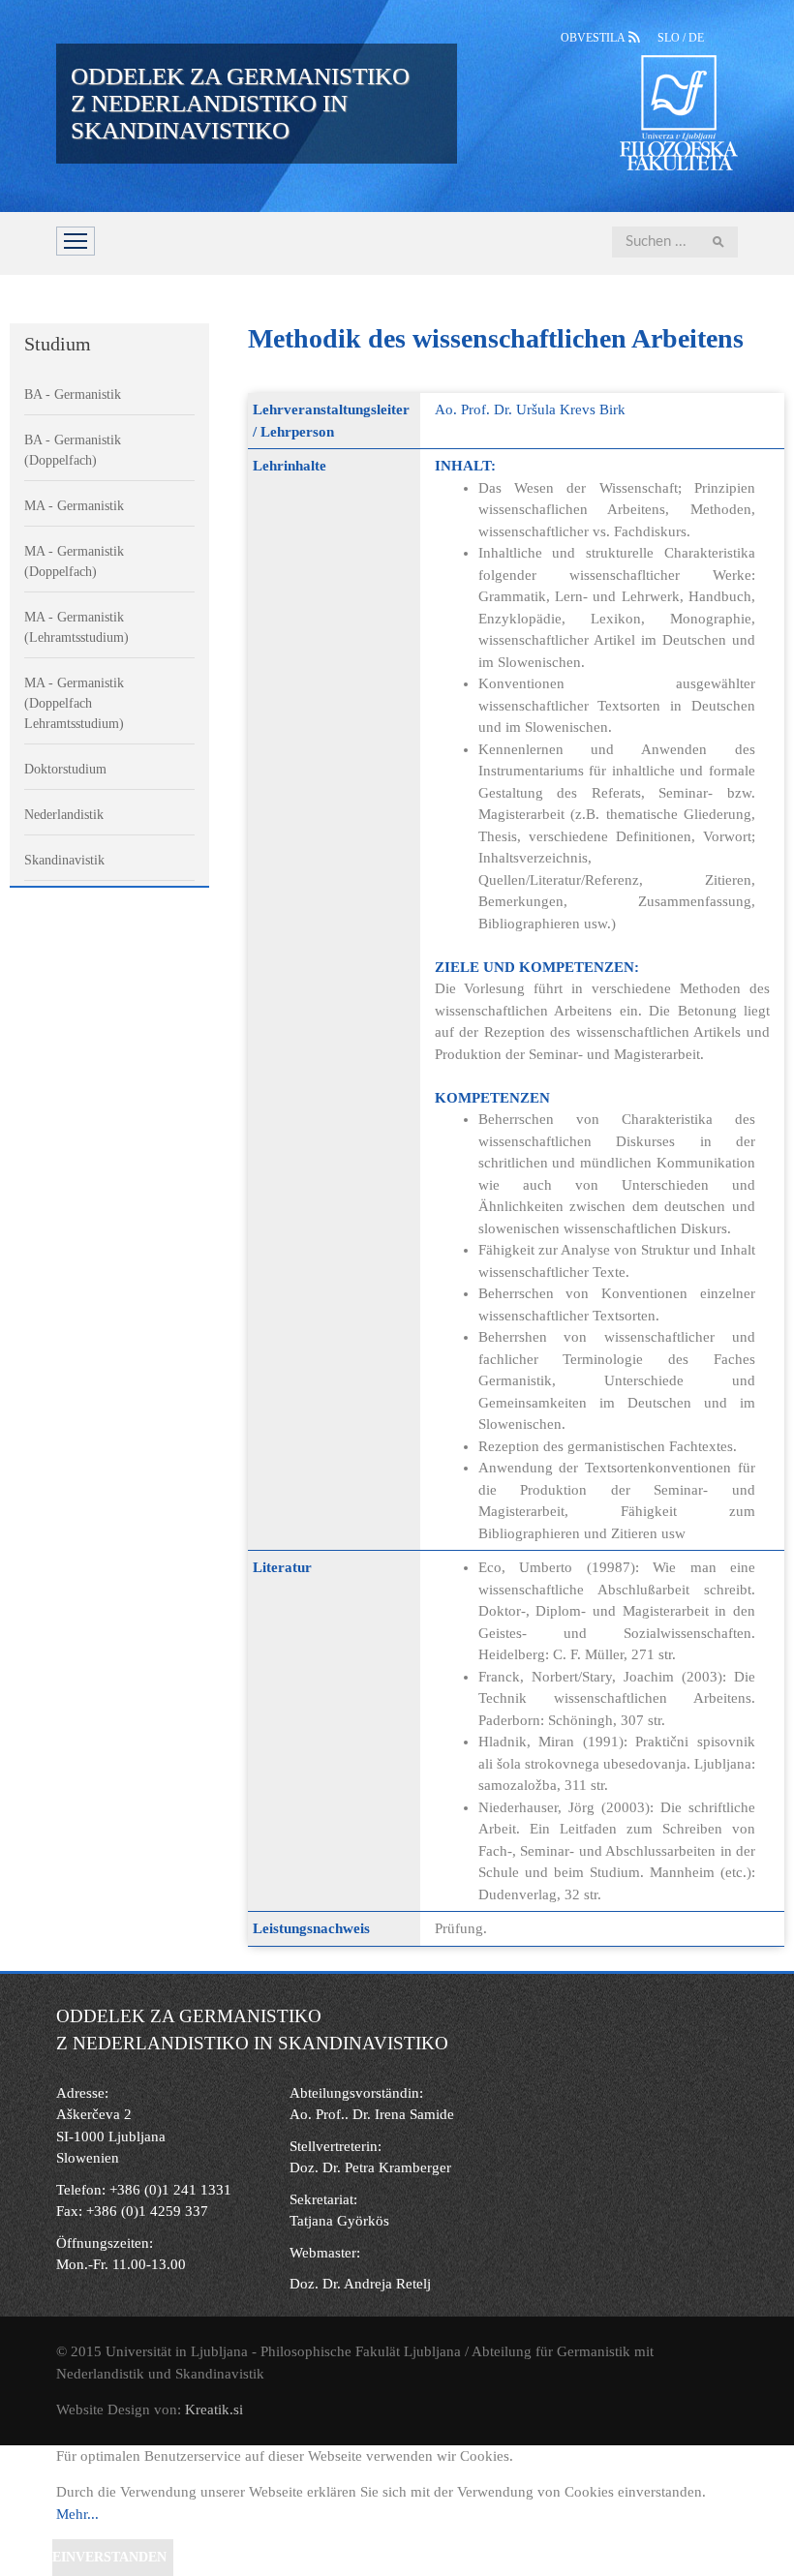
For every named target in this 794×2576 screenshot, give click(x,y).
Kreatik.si (214, 2409)
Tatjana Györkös (339, 2221)
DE (696, 38)
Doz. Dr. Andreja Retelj (360, 2284)
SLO (670, 38)
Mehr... (77, 2514)
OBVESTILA (595, 38)
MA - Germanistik (74, 506)
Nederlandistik (64, 815)
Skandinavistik (64, 860)
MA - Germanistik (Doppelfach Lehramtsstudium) (74, 703)
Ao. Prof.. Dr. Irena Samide (372, 2114)
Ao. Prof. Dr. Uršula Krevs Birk (530, 409)
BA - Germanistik (73, 394)
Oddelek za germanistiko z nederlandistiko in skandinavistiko (240, 103)
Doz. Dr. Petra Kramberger (370, 2167)
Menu (76, 241)
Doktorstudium (65, 769)
